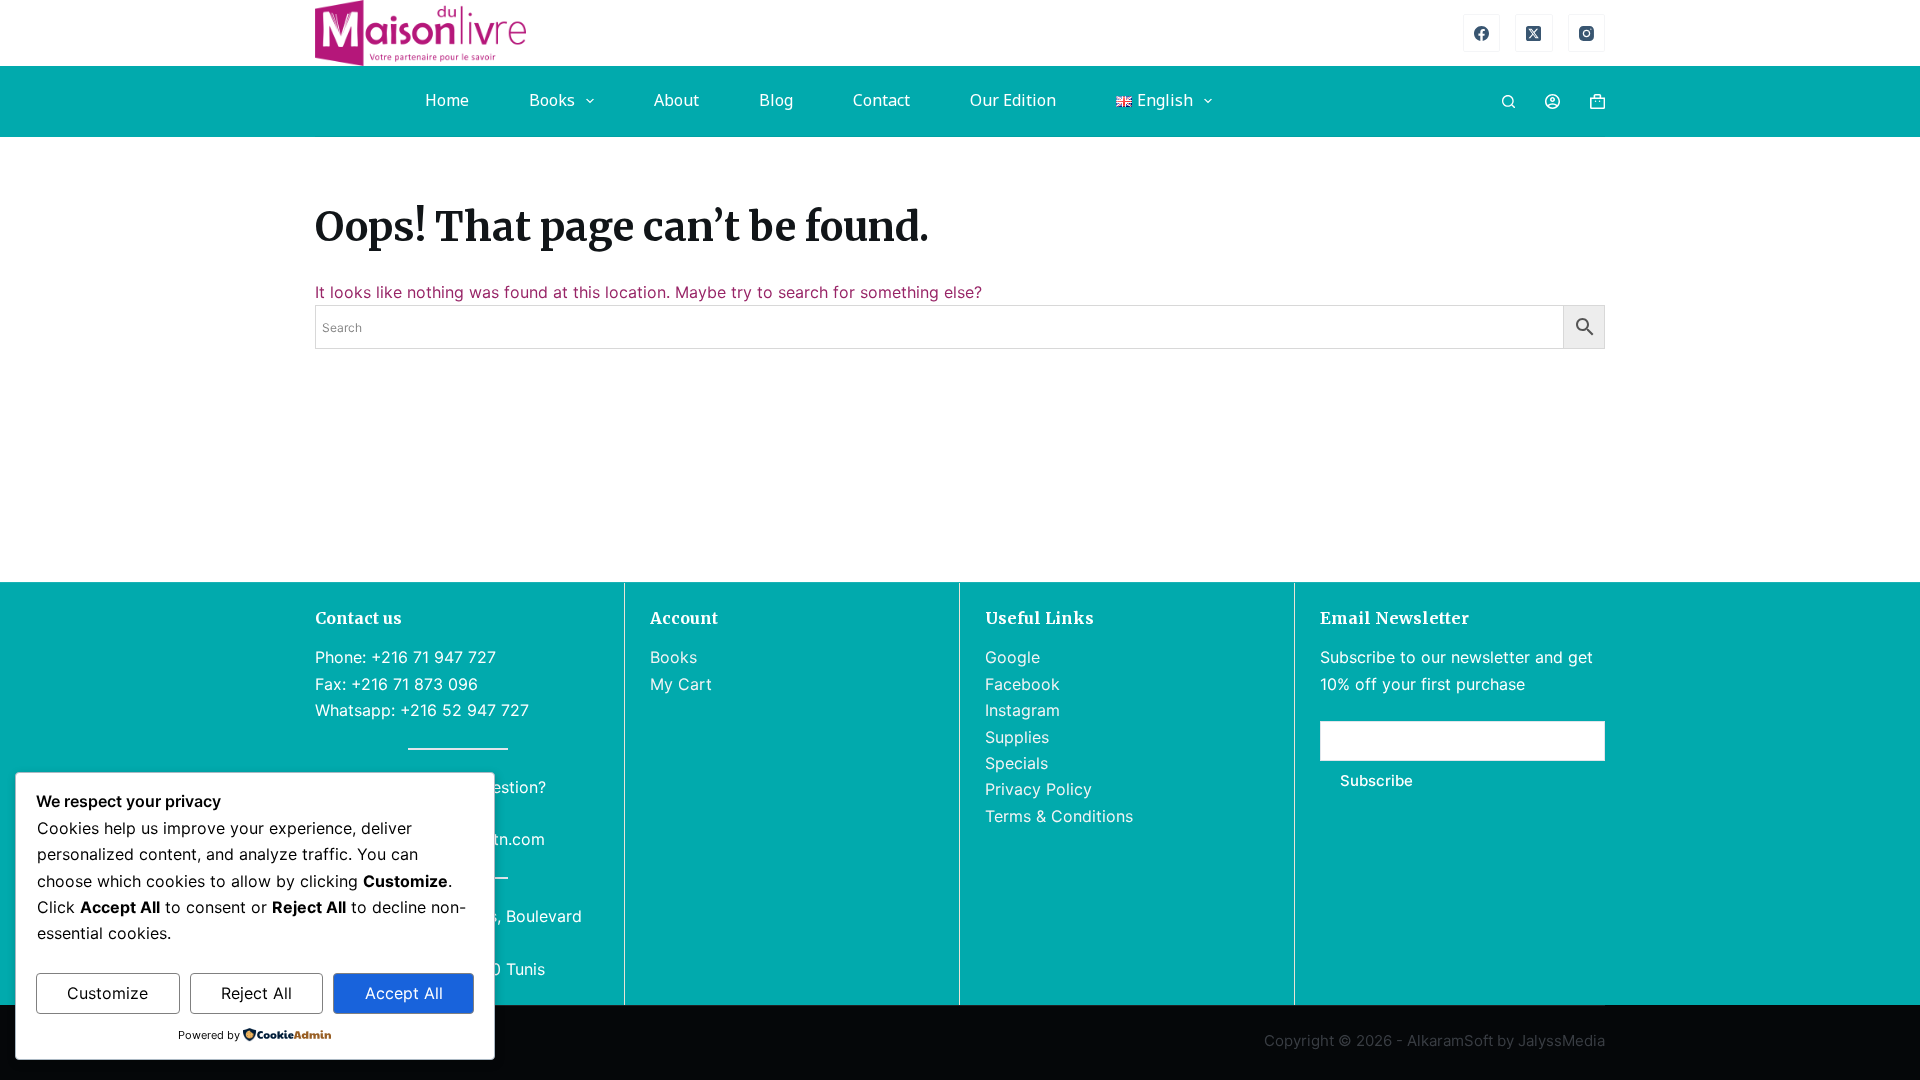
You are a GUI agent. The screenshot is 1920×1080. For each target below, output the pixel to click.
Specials (1016, 763)
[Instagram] (1587, 33)
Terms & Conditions (1059, 816)
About (676, 101)
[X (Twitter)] (1534, 33)
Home (447, 101)
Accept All (404, 993)
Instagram (1022, 710)
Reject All (256, 993)
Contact (881, 101)
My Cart (681, 684)
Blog (776, 101)
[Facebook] (1482, 33)
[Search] (1508, 101)
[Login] (1552, 101)
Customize (107, 993)
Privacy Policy (1038, 789)
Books (552, 101)
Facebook (1022, 684)
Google (1012, 657)
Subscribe (1376, 780)
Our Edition (1013, 101)
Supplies (1017, 737)
